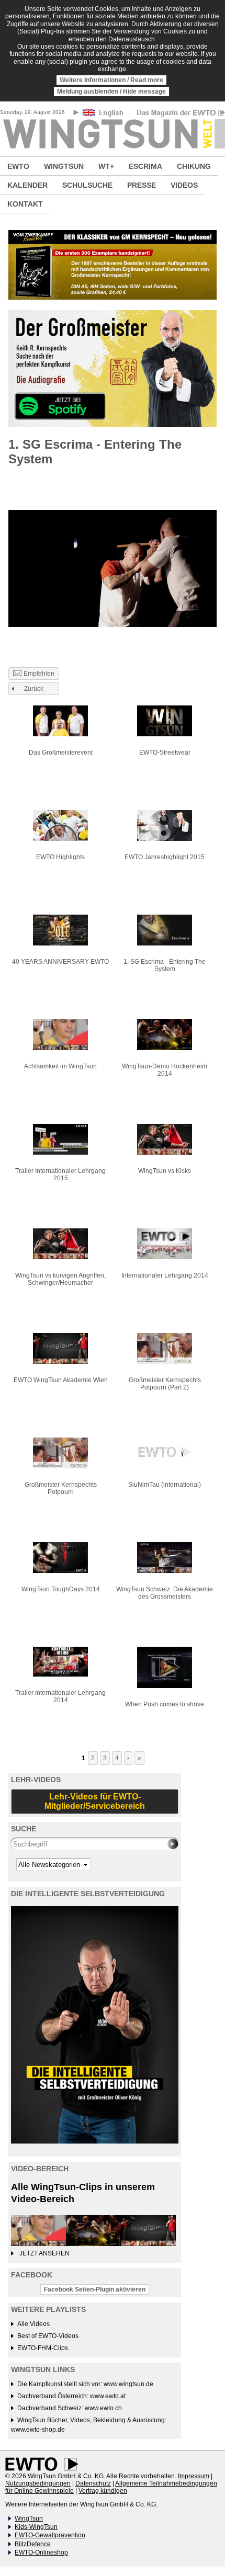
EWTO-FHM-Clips (43, 2348)
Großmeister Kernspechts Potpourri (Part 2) (165, 1384)
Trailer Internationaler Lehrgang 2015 (60, 1175)
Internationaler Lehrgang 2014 (165, 1275)
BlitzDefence (33, 2544)
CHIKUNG (194, 166)
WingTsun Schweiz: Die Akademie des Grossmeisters (165, 1593)
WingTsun (29, 2518)
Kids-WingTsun (36, 2527)
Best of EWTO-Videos (48, 2336)
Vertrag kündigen (103, 2491)
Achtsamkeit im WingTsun (60, 1066)
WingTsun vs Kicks (165, 1171)
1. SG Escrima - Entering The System (165, 965)
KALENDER (27, 185)
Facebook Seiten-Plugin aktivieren (95, 2289)
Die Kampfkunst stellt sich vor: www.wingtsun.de (85, 2384)
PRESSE (142, 185)
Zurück (34, 689)
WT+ (106, 166)
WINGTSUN (64, 166)
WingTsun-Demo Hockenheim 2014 (165, 1070)
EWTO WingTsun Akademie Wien (61, 1380)
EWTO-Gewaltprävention (50, 2535)
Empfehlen (39, 674)
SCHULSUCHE (87, 185)
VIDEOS (184, 185)
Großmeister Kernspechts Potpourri (61, 1488)
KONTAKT (25, 204)
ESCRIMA (145, 166)
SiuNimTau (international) (165, 1485)
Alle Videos (33, 2324)
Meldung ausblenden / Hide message (111, 92)
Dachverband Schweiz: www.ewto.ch (70, 2408)
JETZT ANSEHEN (44, 2253)
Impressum (194, 2476)
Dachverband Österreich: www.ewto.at (71, 2396)
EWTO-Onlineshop (41, 2552)
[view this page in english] (104, 114)
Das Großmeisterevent (61, 753)
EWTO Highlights (60, 857)
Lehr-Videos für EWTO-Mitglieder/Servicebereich (95, 1801)
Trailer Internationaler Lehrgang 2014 (60, 1696)
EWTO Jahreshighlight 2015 (165, 857)
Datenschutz (93, 2483)
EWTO (18, 166)
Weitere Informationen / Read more (111, 80)
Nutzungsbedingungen (38, 2483)
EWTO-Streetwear (165, 753)
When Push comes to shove (165, 1704)
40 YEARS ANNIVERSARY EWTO (60, 962)
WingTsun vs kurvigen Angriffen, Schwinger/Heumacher (60, 1279)
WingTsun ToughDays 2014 (61, 1589)
